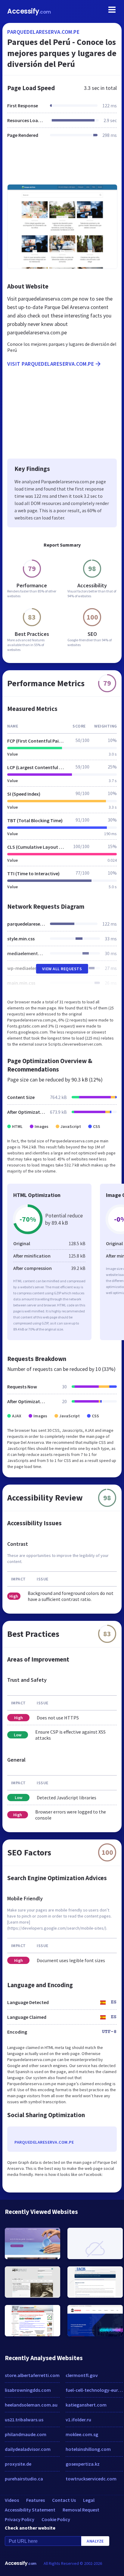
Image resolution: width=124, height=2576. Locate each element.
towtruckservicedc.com (91, 2479)
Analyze (95, 2541)
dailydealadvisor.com (28, 2449)
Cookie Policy (56, 2519)
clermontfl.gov (82, 2375)
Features (36, 2500)
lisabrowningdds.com (28, 2390)
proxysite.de (18, 2464)
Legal (89, 2500)
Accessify (29, 11)
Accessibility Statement (30, 2510)
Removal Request (81, 2510)
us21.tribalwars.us (24, 2420)
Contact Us (64, 2500)
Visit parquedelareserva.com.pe (51, 364)
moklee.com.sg (82, 2434)
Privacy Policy (20, 2519)
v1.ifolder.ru (78, 2420)
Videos (12, 2500)
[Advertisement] (62, 165)
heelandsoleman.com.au (31, 2405)
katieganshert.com (86, 2405)
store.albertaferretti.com (32, 2375)
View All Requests (62, 969)
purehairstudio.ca (24, 2479)
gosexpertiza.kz (83, 2464)
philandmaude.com (26, 2434)
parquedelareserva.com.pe (43, 32)
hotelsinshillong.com (88, 2449)
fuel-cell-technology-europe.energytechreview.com (94, 2390)
